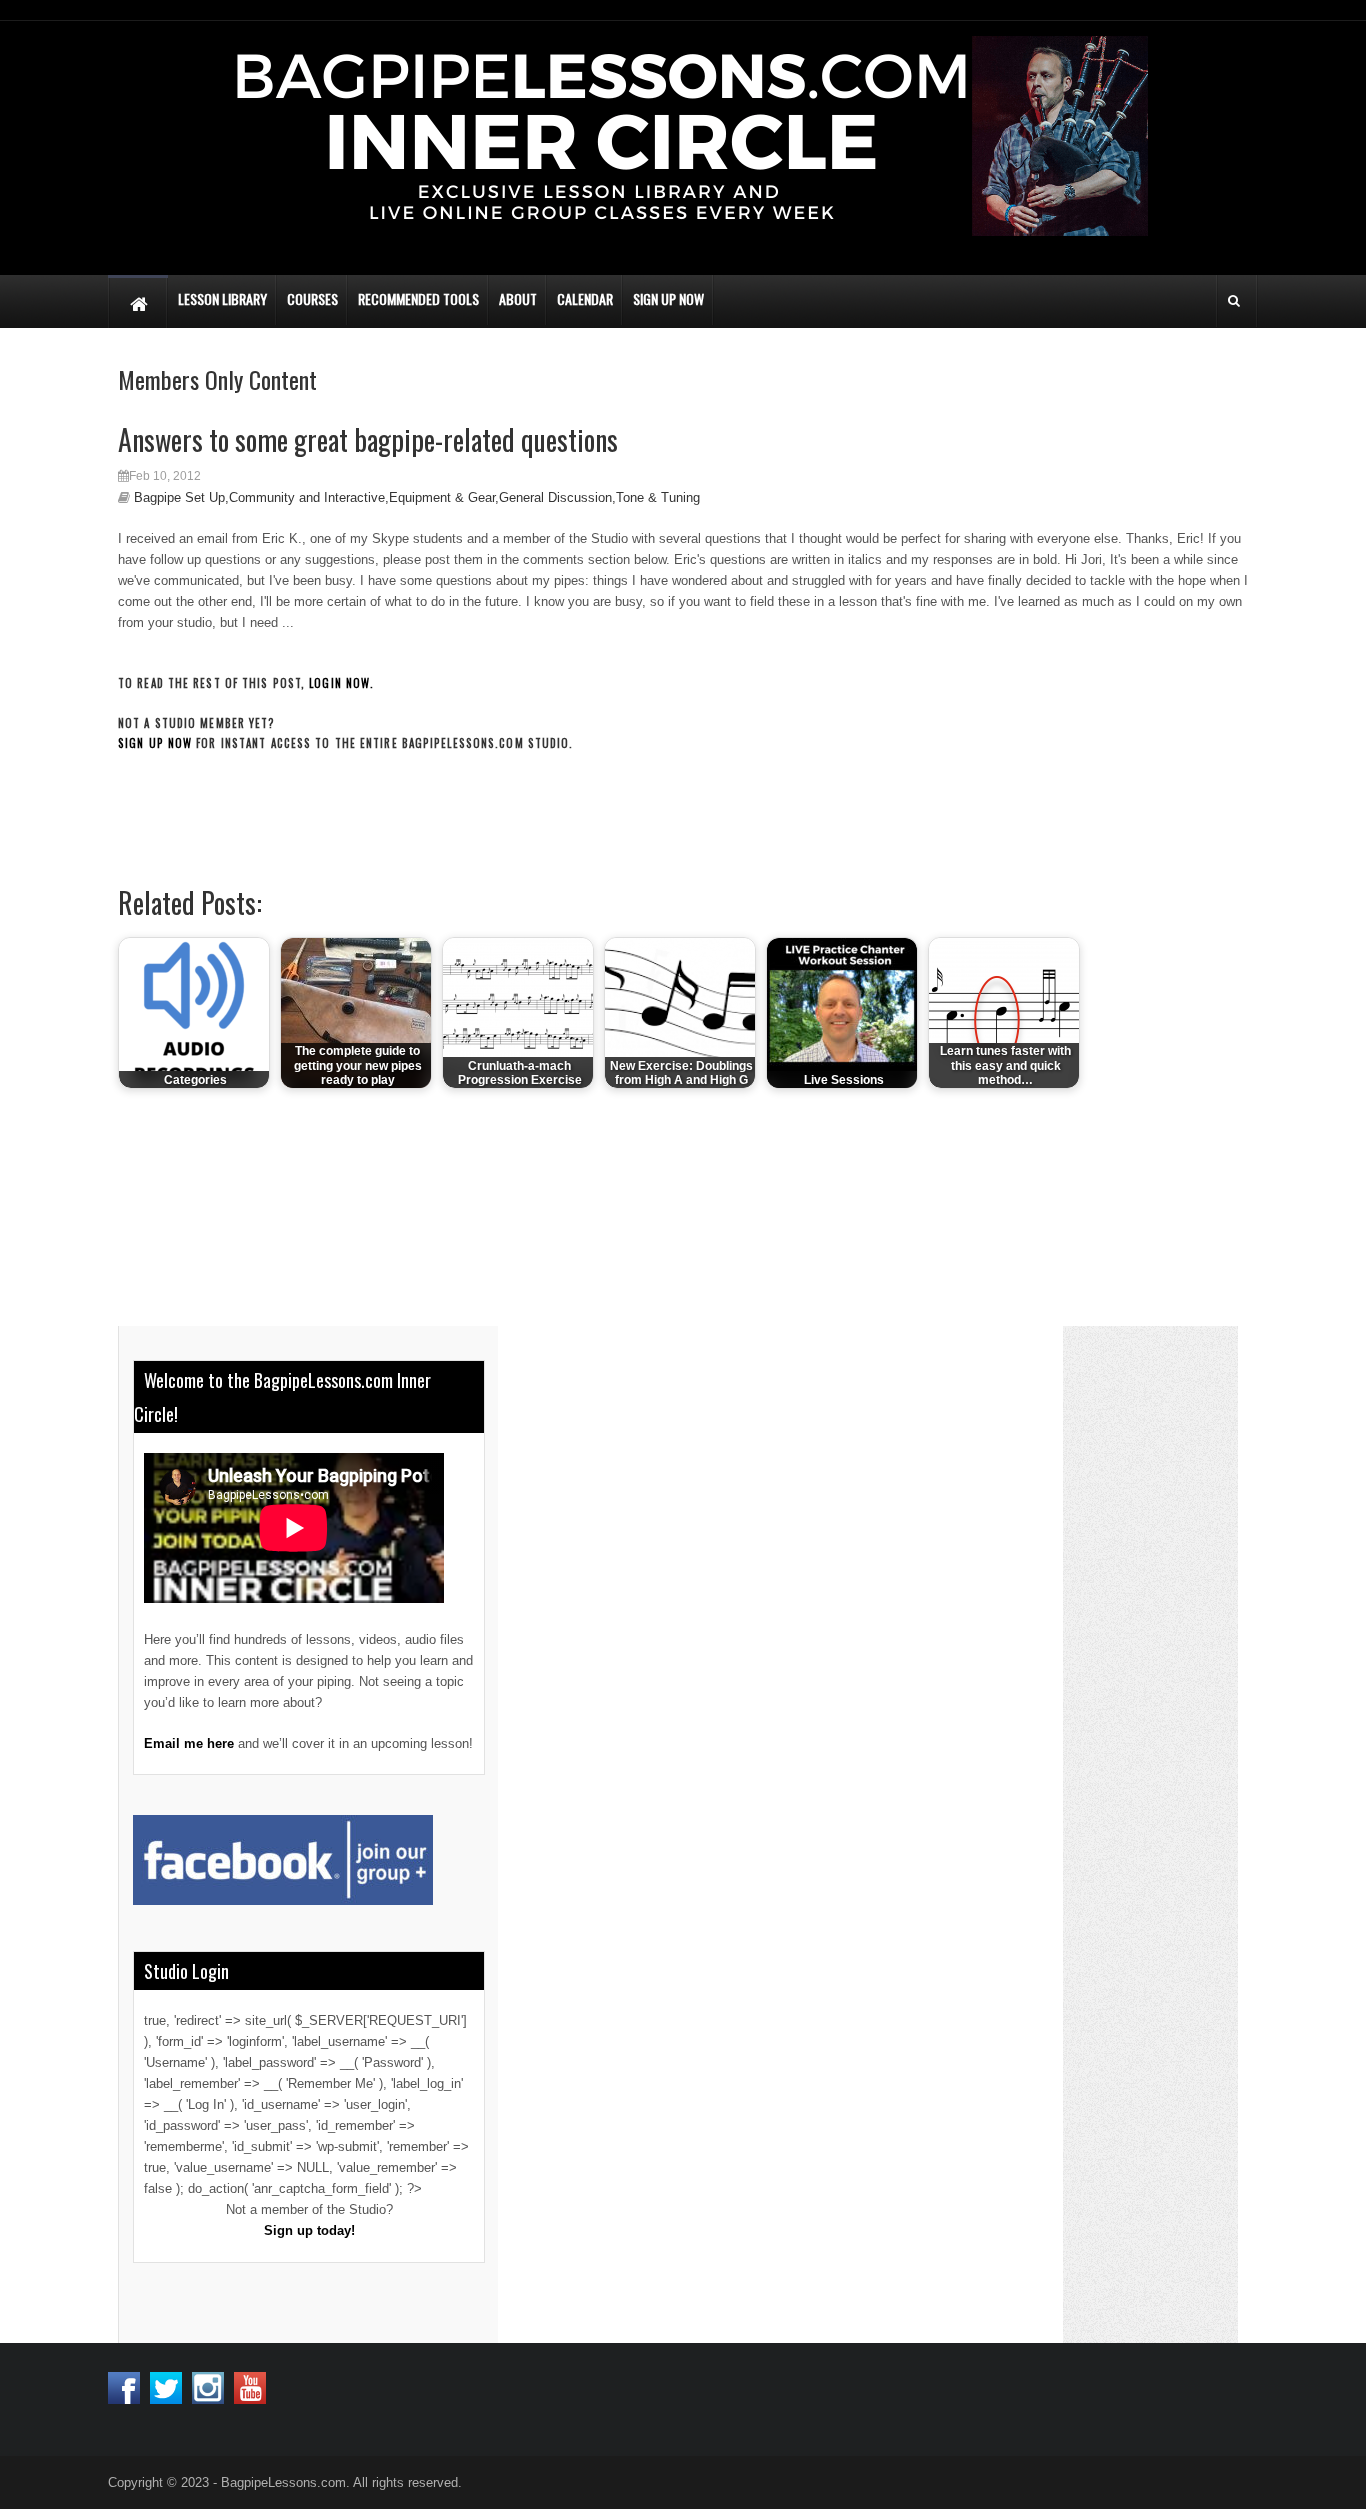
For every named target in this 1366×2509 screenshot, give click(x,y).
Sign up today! (309, 2230)
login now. (341, 683)
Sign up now (155, 743)
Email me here (189, 1743)
